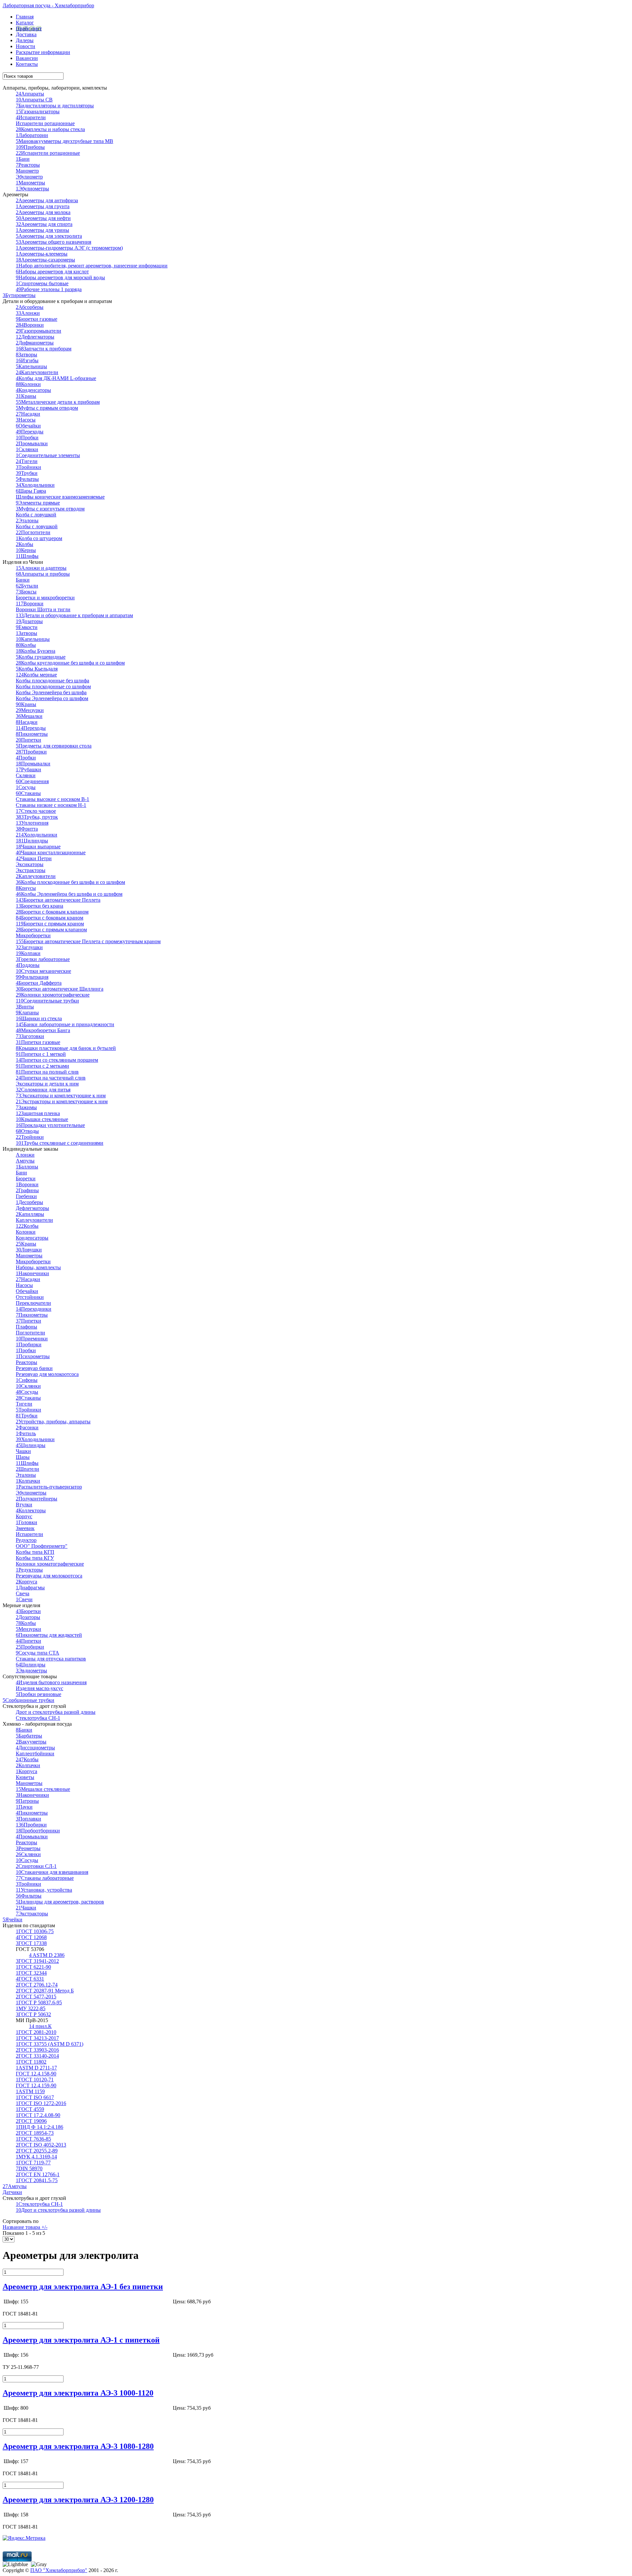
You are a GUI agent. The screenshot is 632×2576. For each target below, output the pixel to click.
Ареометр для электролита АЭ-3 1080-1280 (78, 2446)
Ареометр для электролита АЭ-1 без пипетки (83, 2287)
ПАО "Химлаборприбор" (59, 2570)
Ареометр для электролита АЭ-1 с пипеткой (81, 2340)
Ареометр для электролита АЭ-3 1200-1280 (78, 2500)
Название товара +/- (25, 2227)
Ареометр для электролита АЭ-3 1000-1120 (78, 2393)
